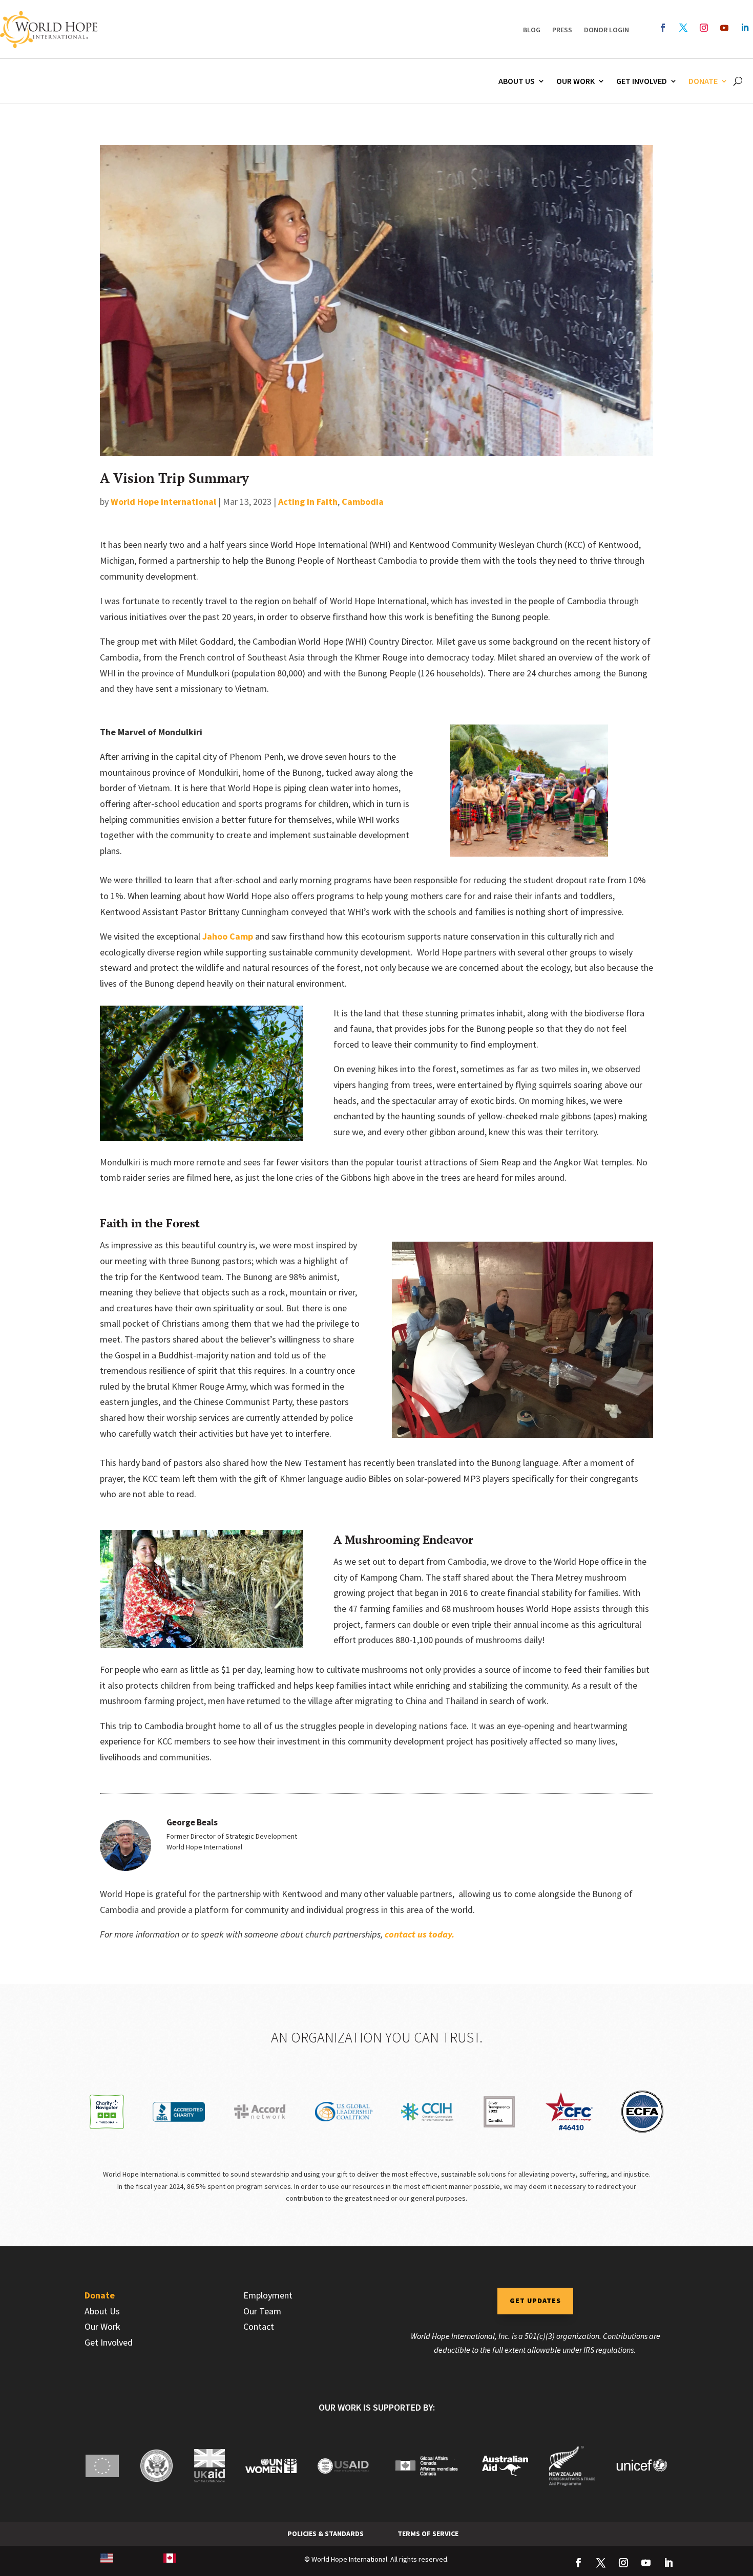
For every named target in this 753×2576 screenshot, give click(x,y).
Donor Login (606, 30)
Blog (532, 30)
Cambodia (363, 502)
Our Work (576, 81)
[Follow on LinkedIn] (745, 28)
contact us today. (420, 1934)
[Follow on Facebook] (663, 28)
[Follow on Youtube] (724, 28)
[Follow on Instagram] (704, 28)
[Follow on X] (683, 28)
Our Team (262, 2311)
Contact (259, 2326)
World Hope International (163, 502)
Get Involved (642, 81)
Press (562, 30)
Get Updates (535, 2301)
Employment (268, 2295)
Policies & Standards (326, 2534)
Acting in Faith (308, 502)
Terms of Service (428, 2534)
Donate (703, 81)
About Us (517, 81)
